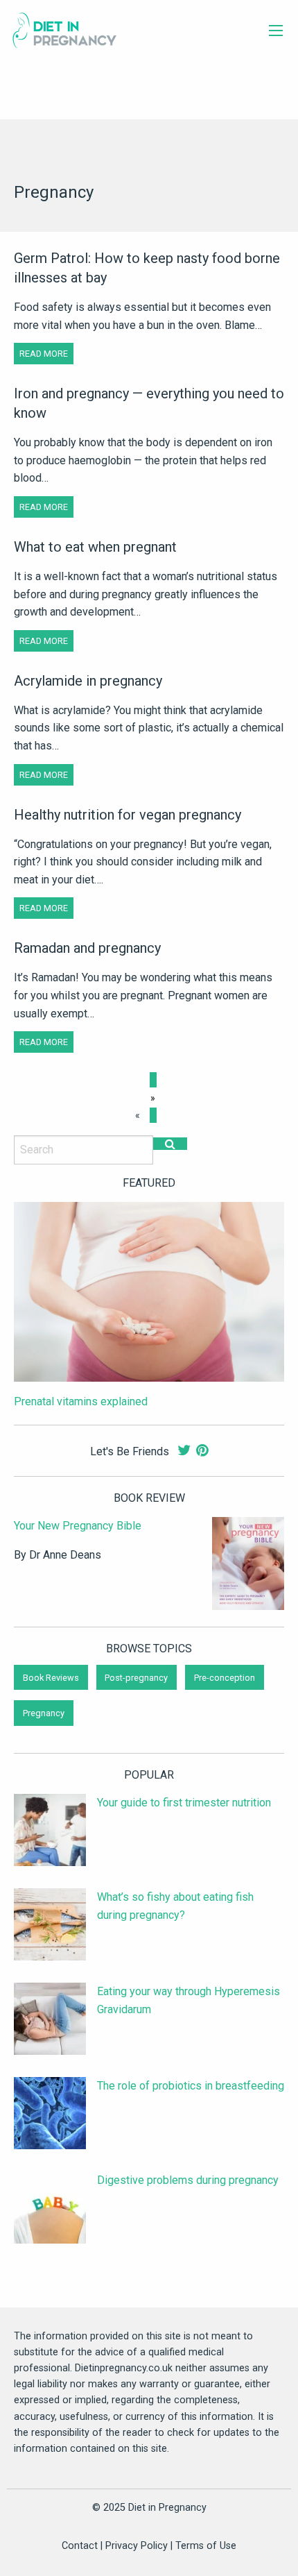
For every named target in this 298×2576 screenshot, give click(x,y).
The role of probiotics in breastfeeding (191, 2086)
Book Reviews (51, 1678)
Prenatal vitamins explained (81, 1401)
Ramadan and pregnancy (87, 948)
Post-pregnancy (136, 1678)
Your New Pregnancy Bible (78, 1526)
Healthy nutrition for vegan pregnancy (128, 815)
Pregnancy (44, 1713)
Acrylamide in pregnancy (88, 681)
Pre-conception (225, 1678)
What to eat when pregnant (95, 547)
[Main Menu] (276, 31)
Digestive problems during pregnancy (188, 2180)
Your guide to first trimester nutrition (184, 1803)
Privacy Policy (137, 2546)
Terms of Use (206, 2546)
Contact (80, 2546)
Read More (44, 354)
